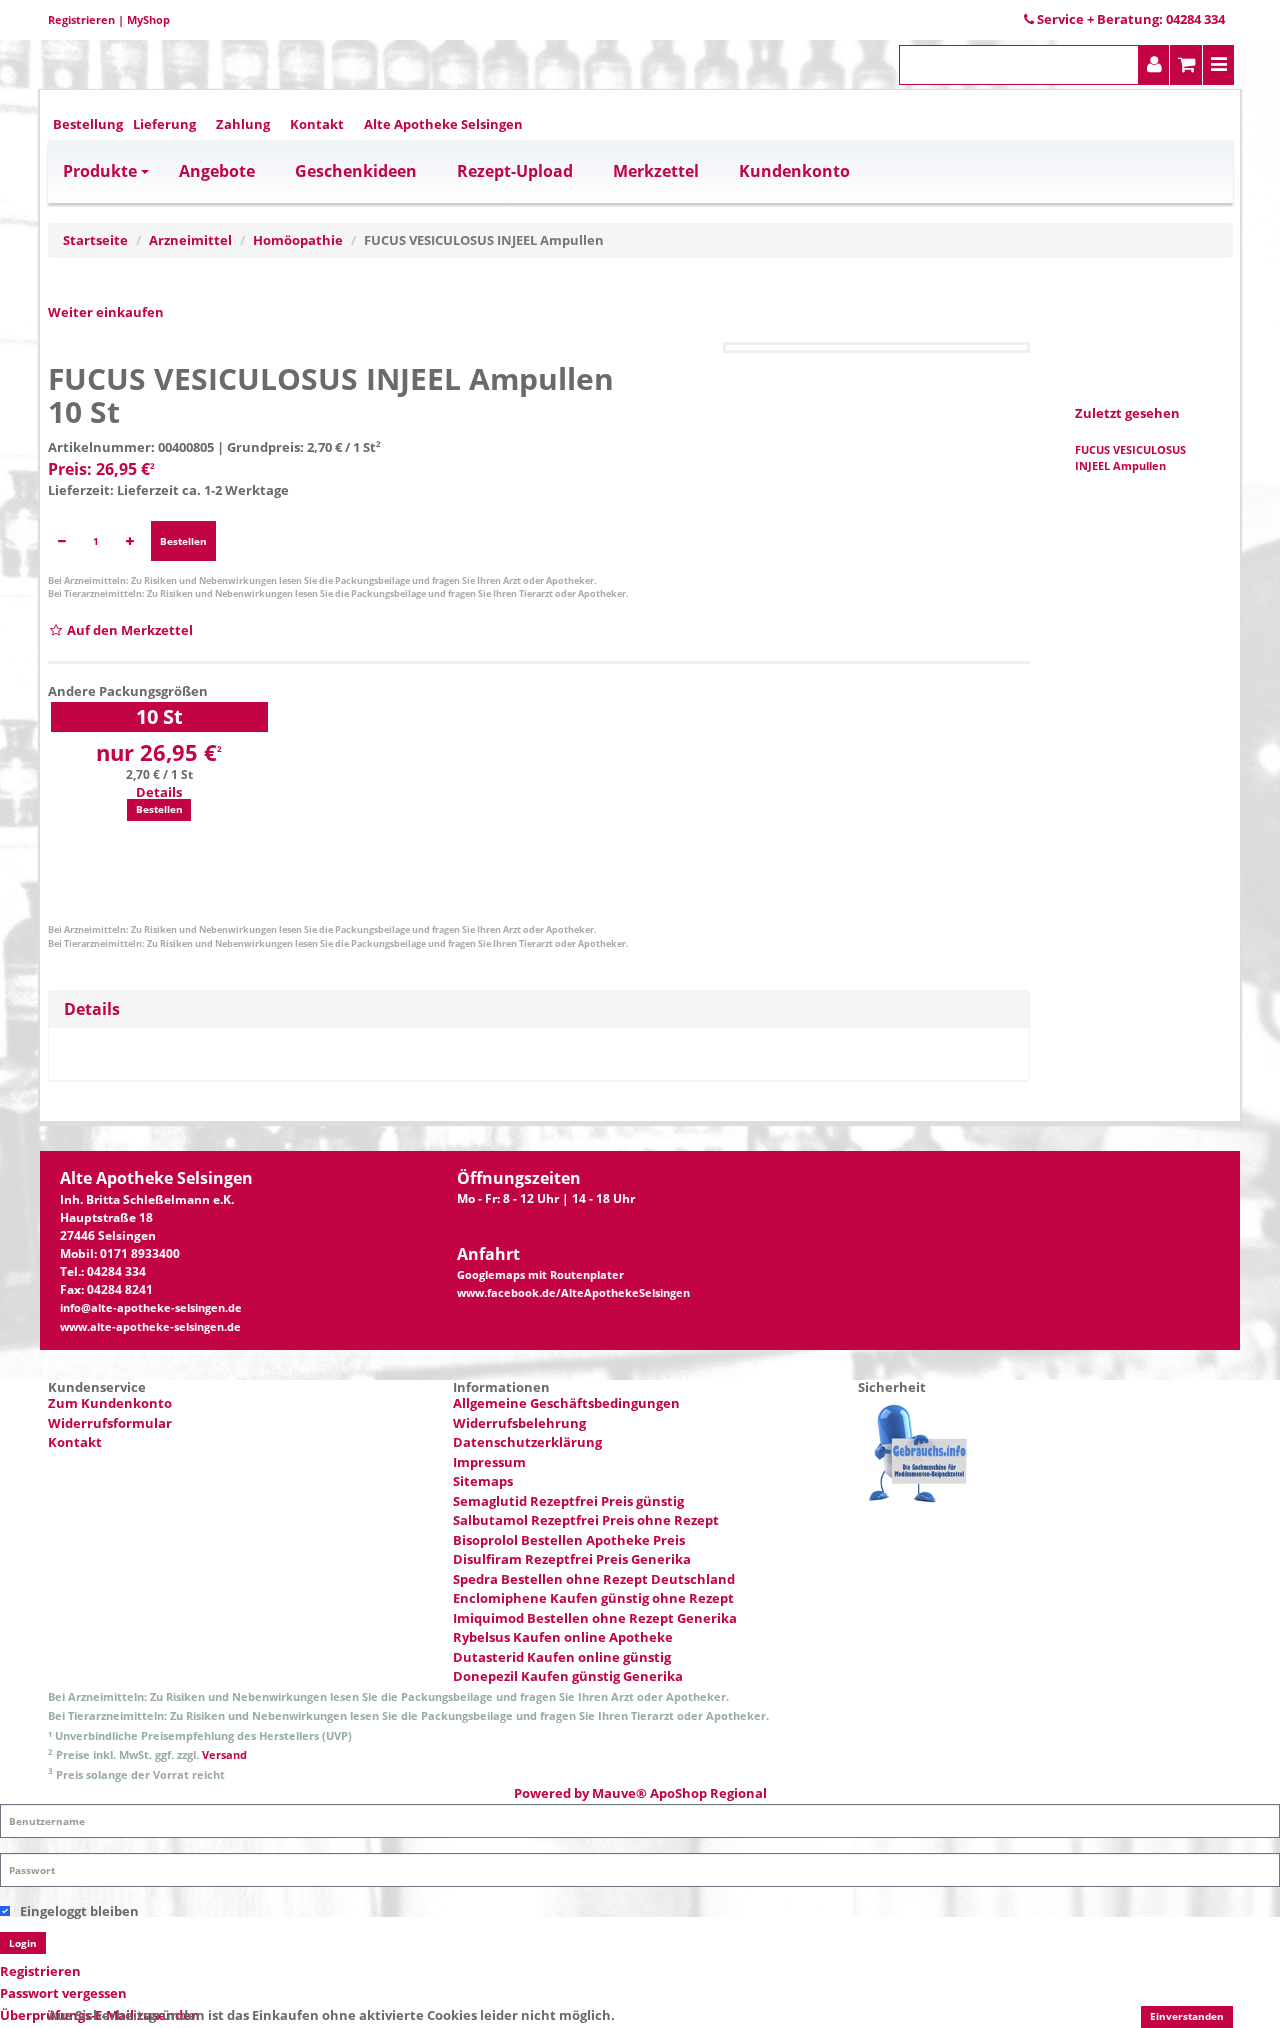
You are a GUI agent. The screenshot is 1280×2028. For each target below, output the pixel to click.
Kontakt (317, 124)
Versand (224, 1754)
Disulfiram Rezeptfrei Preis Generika (572, 1559)
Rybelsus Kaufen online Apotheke (563, 1637)
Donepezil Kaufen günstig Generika (568, 1676)
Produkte (100, 171)
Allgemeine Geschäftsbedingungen (566, 1403)
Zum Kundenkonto (110, 1403)
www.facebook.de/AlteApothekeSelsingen (573, 1293)
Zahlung (243, 124)
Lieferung (164, 124)
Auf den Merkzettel (128, 630)
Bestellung (88, 124)
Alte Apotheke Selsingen (443, 124)
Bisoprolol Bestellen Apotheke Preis (569, 1540)
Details (159, 792)
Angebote (217, 171)
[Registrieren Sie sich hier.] (1154, 65)
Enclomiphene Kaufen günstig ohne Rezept (593, 1598)
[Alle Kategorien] (1219, 65)
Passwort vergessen (63, 1993)
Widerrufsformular (110, 1423)
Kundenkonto (794, 171)
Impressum (489, 1462)
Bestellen (183, 541)
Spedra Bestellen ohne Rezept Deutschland (594, 1579)
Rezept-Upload (515, 171)
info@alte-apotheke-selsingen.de (151, 1308)
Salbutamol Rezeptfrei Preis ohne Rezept (586, 1520)
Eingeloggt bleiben (79, 1911)
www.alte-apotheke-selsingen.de (150, 1327)
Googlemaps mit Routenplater (540, 1275)
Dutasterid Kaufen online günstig (562, 1657)
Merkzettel (656, 171)
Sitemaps (483, 1481)
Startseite (95, 240)
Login (23, 1943)
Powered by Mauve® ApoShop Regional (640, 1793)
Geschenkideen (356, 171)
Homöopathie (298, 240)
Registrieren (81, 19)
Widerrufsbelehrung (519, 1423)
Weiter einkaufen (106, 312)
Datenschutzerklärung (527, 1442)
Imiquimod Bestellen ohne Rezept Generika (595, 1618)
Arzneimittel (190, 240)
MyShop (148, 19)
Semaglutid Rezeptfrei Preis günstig (568, 1501)
